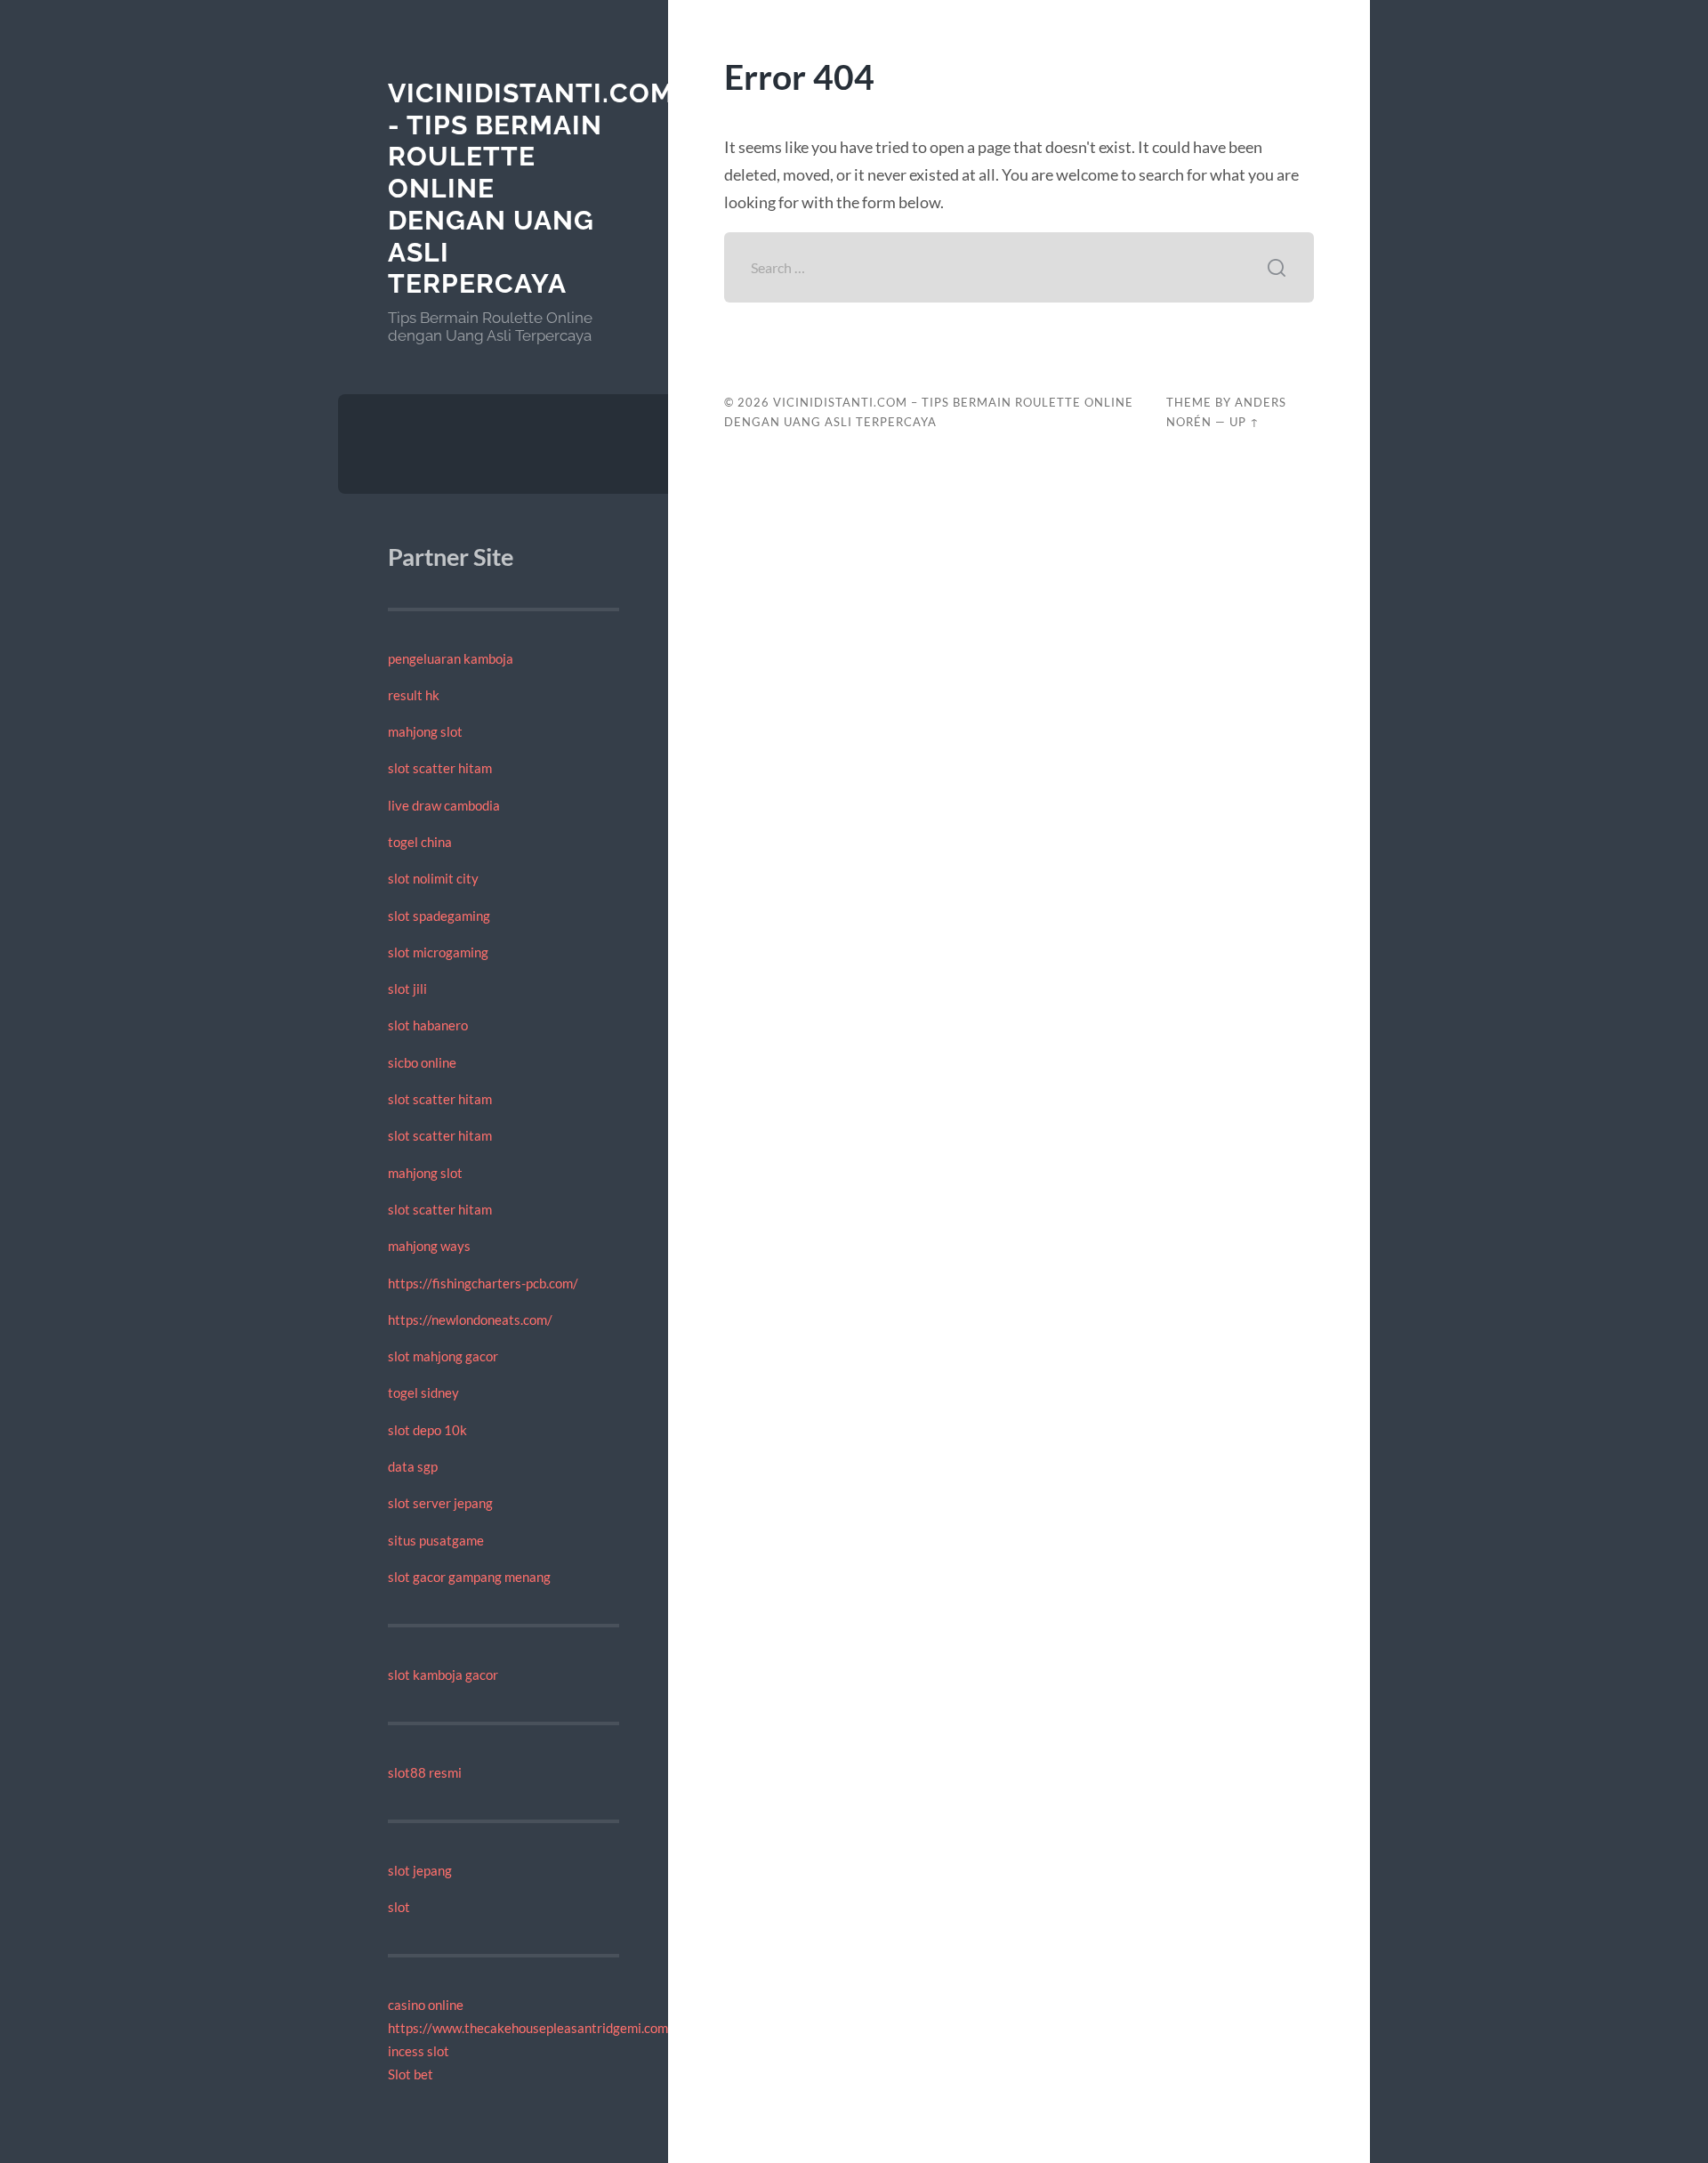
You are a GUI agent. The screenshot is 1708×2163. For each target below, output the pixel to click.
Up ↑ (1245, 422)
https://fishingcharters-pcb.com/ (483, 1283)
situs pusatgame (436, 1540)
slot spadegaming (439, 916)
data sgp (413, 1466)
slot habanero (428, 1025)
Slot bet (411, 2074)
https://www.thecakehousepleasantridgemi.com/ (531, 2028)
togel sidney (423, 1392)
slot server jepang (440, 1503)
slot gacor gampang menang (469, 1577)
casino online (426, 2005)
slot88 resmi (425, 1772)
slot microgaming (438, 952)
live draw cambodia (444, 805)
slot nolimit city (433, 878)
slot (399, 1907)
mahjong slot (425, 731)
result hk (414, 695)
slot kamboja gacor (443, 1675)
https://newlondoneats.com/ (470, 1320)
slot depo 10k (427, 1430)
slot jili (407, 989)
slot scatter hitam (440, 768)
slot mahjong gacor (443, 1356)
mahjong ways (429, 1246)
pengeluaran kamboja (451, 658)
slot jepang (420, 1870)
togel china (420, 842)
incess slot (419, 2051)
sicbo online (422, 1062)
